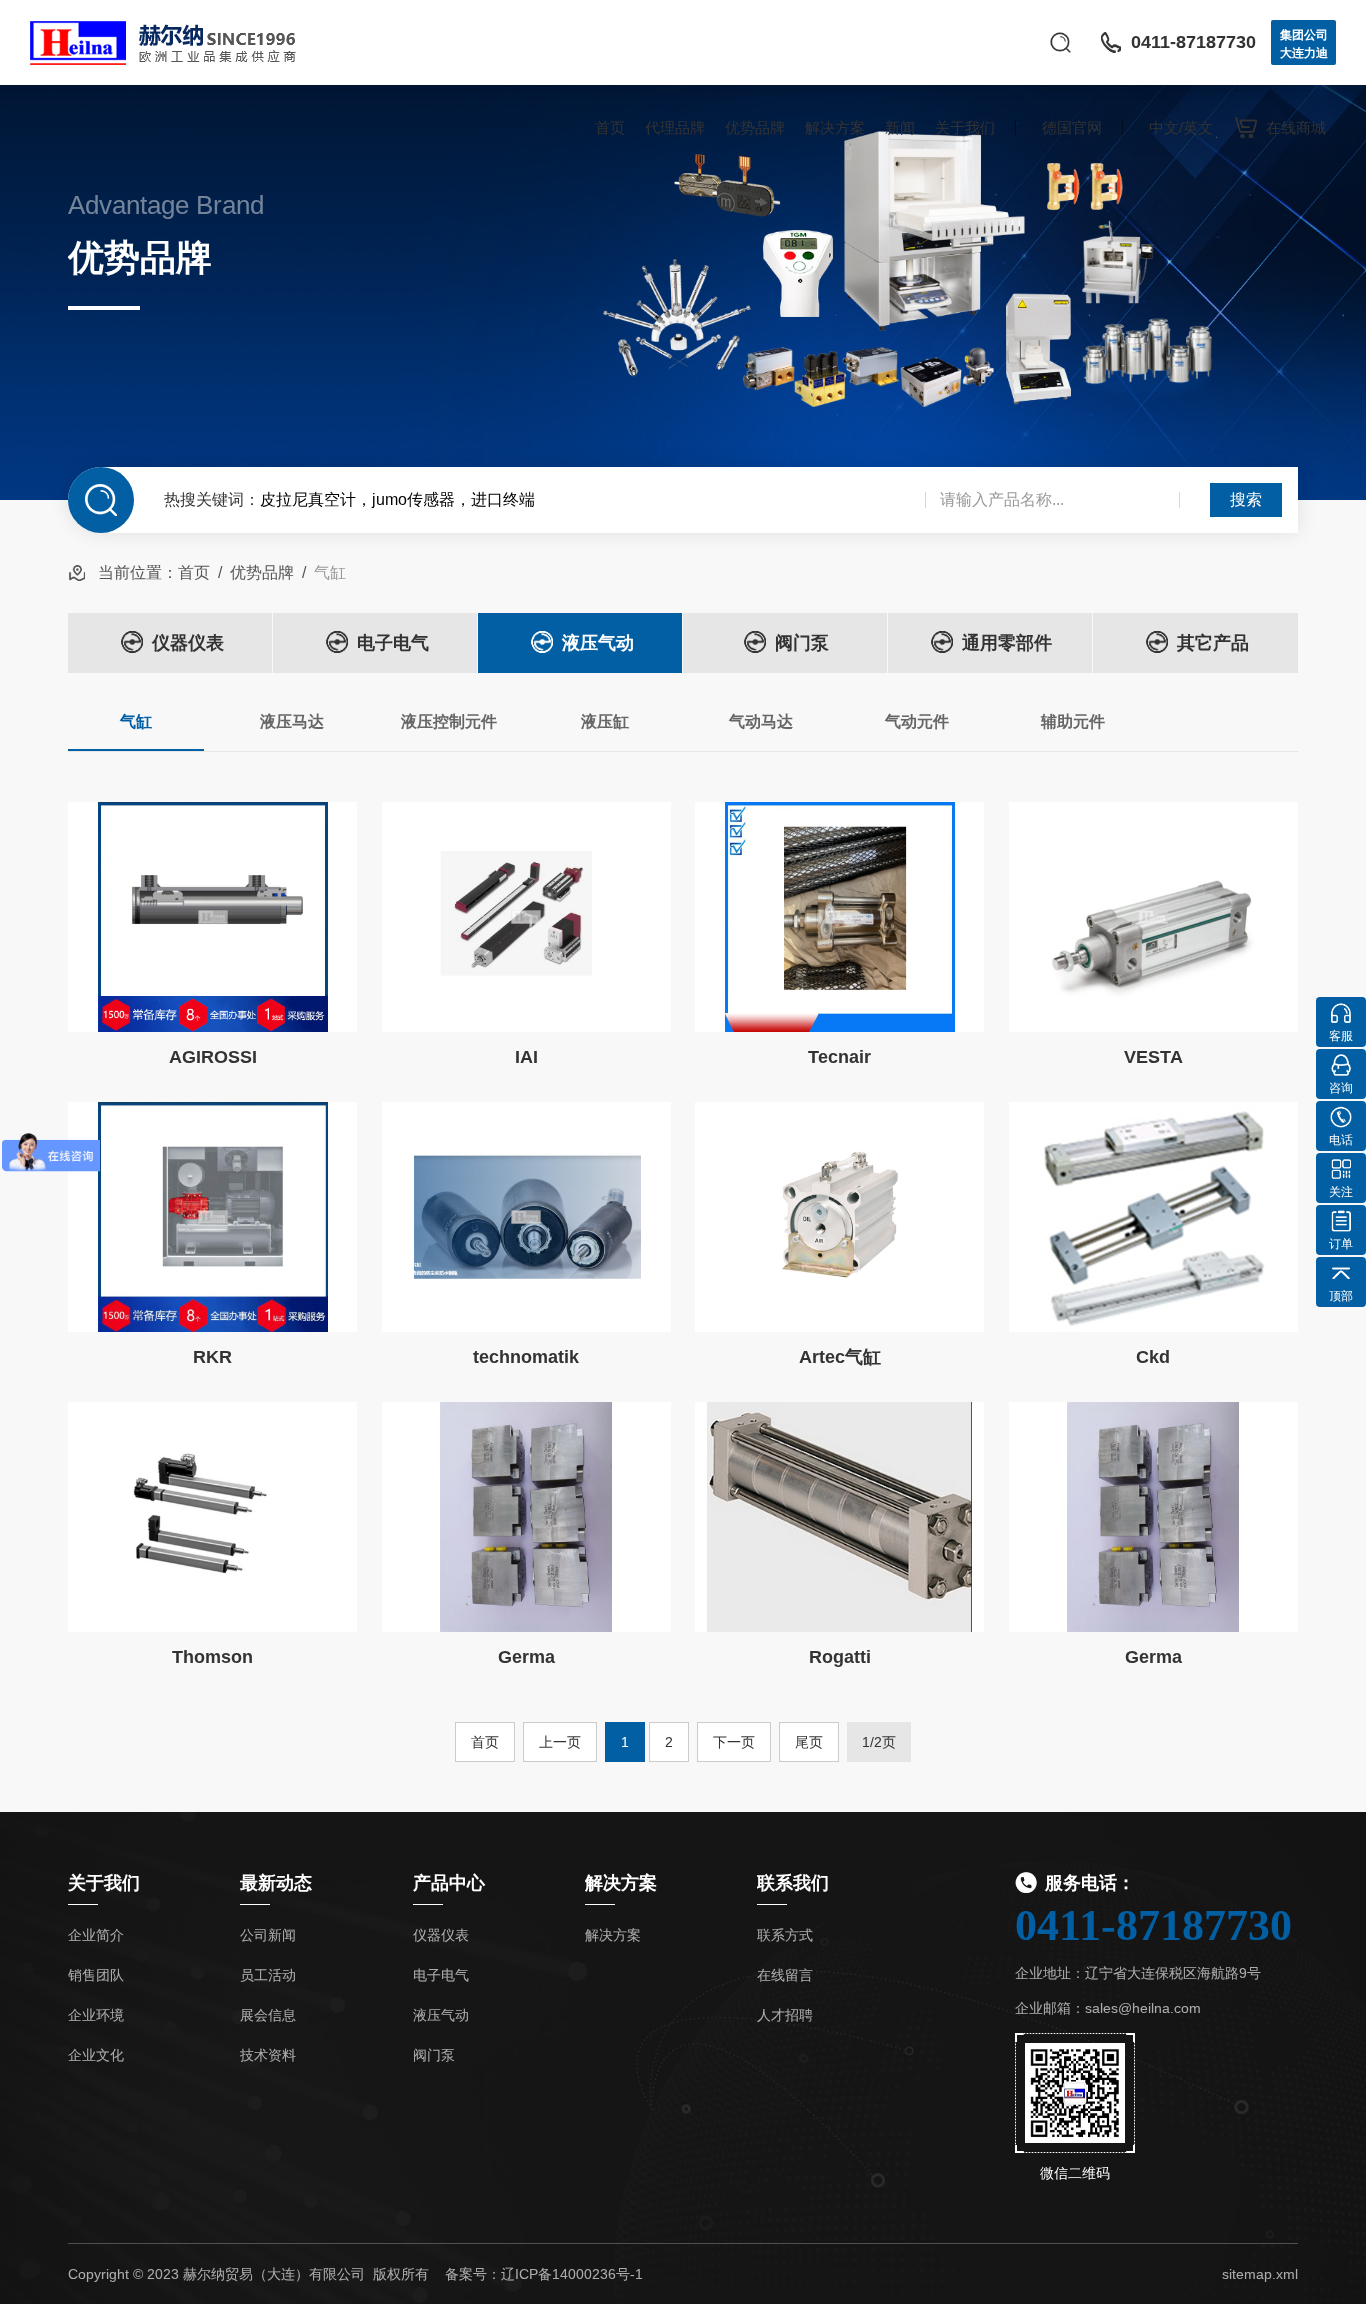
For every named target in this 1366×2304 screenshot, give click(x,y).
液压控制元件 (449, 721)
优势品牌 (755, 127)
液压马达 (292, 721)
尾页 (809, 1742)
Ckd (1153, 1357)
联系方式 (785, 1935)
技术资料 (268, 2055)
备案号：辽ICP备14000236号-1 (544, 2274)
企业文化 (96, 2055)
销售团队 (96, 1975)
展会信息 (268, 2015)
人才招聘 (785, 2015)
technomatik (526, 1357)
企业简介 (96, 1935)
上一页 (560, 1742)
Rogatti (840, 1657)
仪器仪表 (188, 643)
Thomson (212, 1657)
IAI (526, 1057)
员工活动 (268, 1975)
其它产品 (1213, 643)
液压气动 (598, 643)
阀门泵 (802, 643)
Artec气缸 (840, 1357)
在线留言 (785, 1975)
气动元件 (917, 721)
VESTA (1153, 1057)
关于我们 (965, 127)
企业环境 (96, 2015)
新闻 (900, 127)
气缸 (136, 721)
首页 (610, 127)
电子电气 (393, 643)
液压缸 (605, 721)
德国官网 (1072, 127)
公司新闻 (268, 1935)
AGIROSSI (213, 1057)
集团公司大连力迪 (1304, 44)
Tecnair (839, 1057)
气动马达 (761, 721)
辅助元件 (1073, 721)
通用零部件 (1007, 643)
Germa (526, 1657)
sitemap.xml (1260, 2274)
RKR (212, 1357)
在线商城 (1296, 127)
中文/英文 (1181, 127)
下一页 (734, 1742)
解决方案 (835, 127)
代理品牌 (675, 127)
